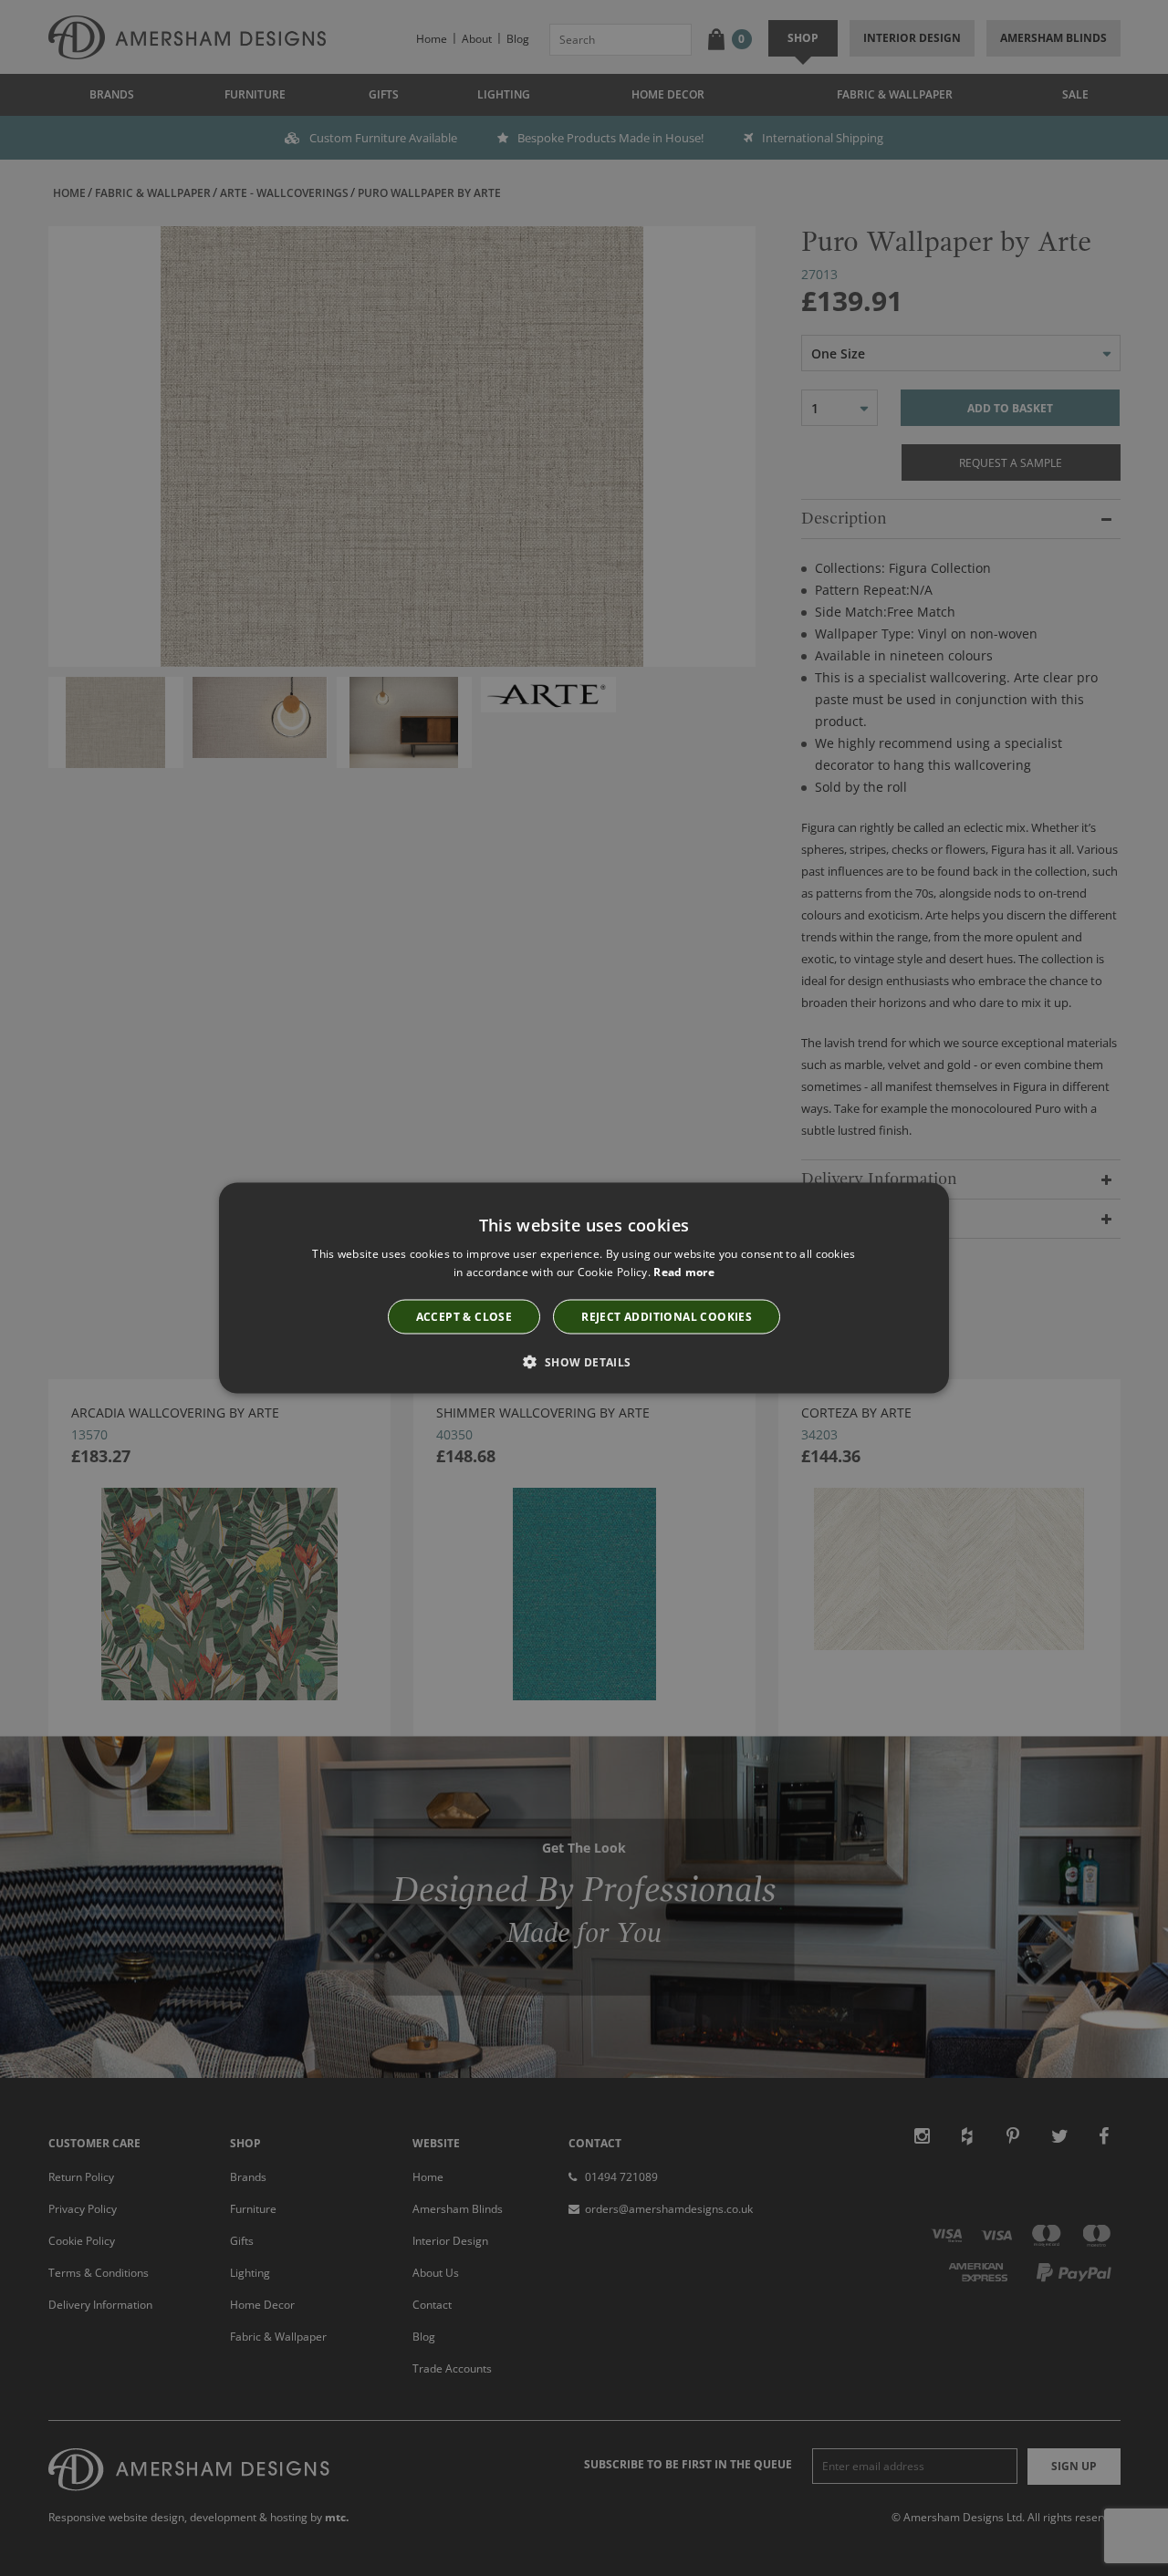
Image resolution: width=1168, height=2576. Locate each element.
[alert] (584, 1288)
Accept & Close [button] (464, 1316)
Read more (684, 1272)
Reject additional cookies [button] (667, 1316)
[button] (584, 1361)
